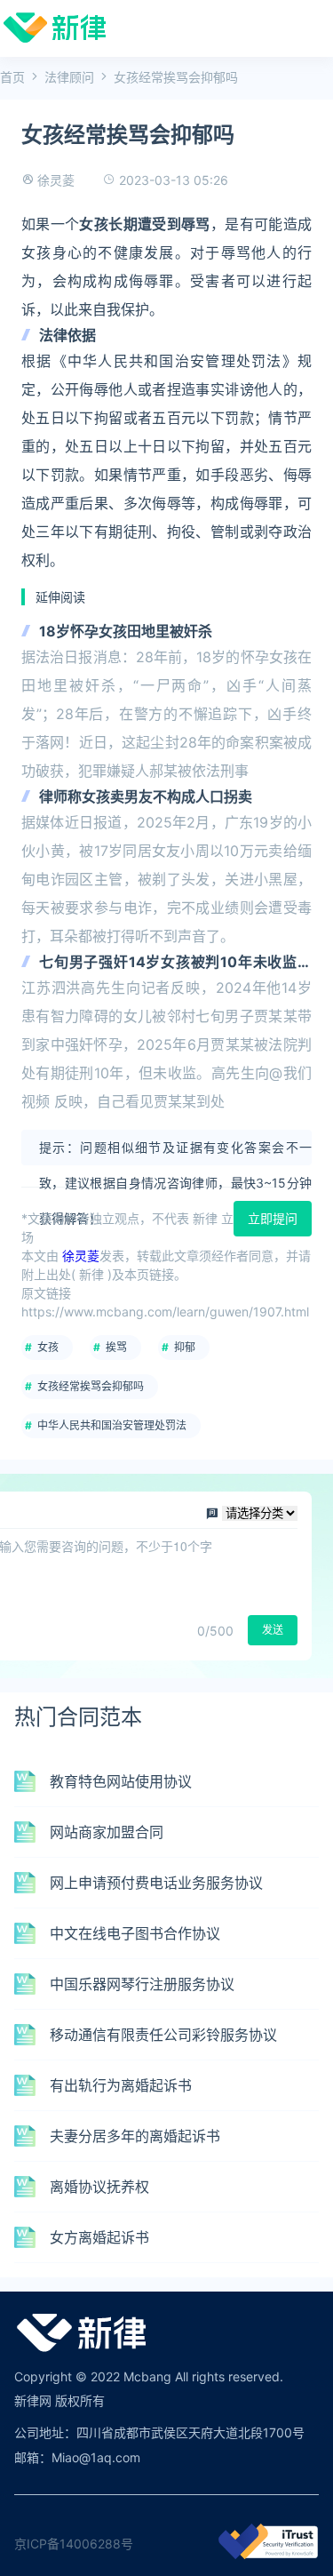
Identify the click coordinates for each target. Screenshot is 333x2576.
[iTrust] (268, 2554)
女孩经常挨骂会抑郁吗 (91, 1386)
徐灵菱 (56, 180)
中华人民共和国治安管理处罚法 (112, 1425)
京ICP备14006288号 (74, 2544)
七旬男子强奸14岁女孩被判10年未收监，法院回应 (175, 963)
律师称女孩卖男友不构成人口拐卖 (146, 796)
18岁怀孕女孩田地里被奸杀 (126, 631)
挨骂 (116, 1347)
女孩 (48, 1347)
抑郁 (185, 1347)
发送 (273, 1630)
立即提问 (273, 1218)
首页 (12, 77)
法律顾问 (69, 77)
